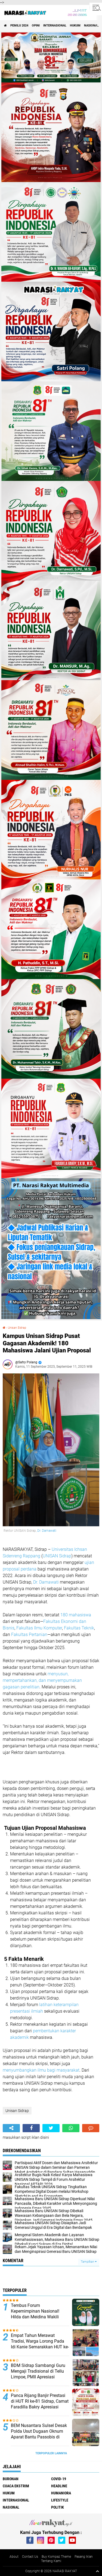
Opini (36, 26)
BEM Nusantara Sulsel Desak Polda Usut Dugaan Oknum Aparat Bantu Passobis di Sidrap (39, 2434)
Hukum (75, 26)
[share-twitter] (51, 2128)
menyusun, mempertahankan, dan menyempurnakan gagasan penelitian (42, 1680)
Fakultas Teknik (79, 1628)
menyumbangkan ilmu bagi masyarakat (41, 2070)
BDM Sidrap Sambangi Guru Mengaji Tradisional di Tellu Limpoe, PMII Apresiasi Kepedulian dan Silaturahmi (38, 2374)
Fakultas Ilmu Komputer (39, 1628)
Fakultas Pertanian (29, 1634)
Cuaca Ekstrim (16, 2486)
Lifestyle (60, 2500)
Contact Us (30, 2557)
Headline (59, 2486)
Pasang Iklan (84, 2557)
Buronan (11, 2479)
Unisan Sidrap (17, 1328)
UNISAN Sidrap (57, 1556)
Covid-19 (59, 2479)
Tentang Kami (51, 2561)
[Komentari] (91, 2128)
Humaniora (61, 2493)
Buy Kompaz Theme (56, 2557)
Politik (58, 2507)
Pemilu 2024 (19, 26)
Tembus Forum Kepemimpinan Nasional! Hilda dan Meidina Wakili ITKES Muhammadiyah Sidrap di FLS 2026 (40, 2317)
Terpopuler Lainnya (51, 2453)
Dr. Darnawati (47, 1531)
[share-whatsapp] (71, 2128)
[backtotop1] (97, 2571)
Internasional (55, 26)
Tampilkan (88, 2262)
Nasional (91, 26)
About (14, 2557)
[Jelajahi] (96, 8)
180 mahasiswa (76, 1615)
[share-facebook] (31, 2128)
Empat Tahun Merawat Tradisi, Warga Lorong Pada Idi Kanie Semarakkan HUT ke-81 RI (40, 2344)
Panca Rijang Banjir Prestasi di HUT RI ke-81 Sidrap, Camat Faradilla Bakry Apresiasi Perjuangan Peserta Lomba (40, 2404)
